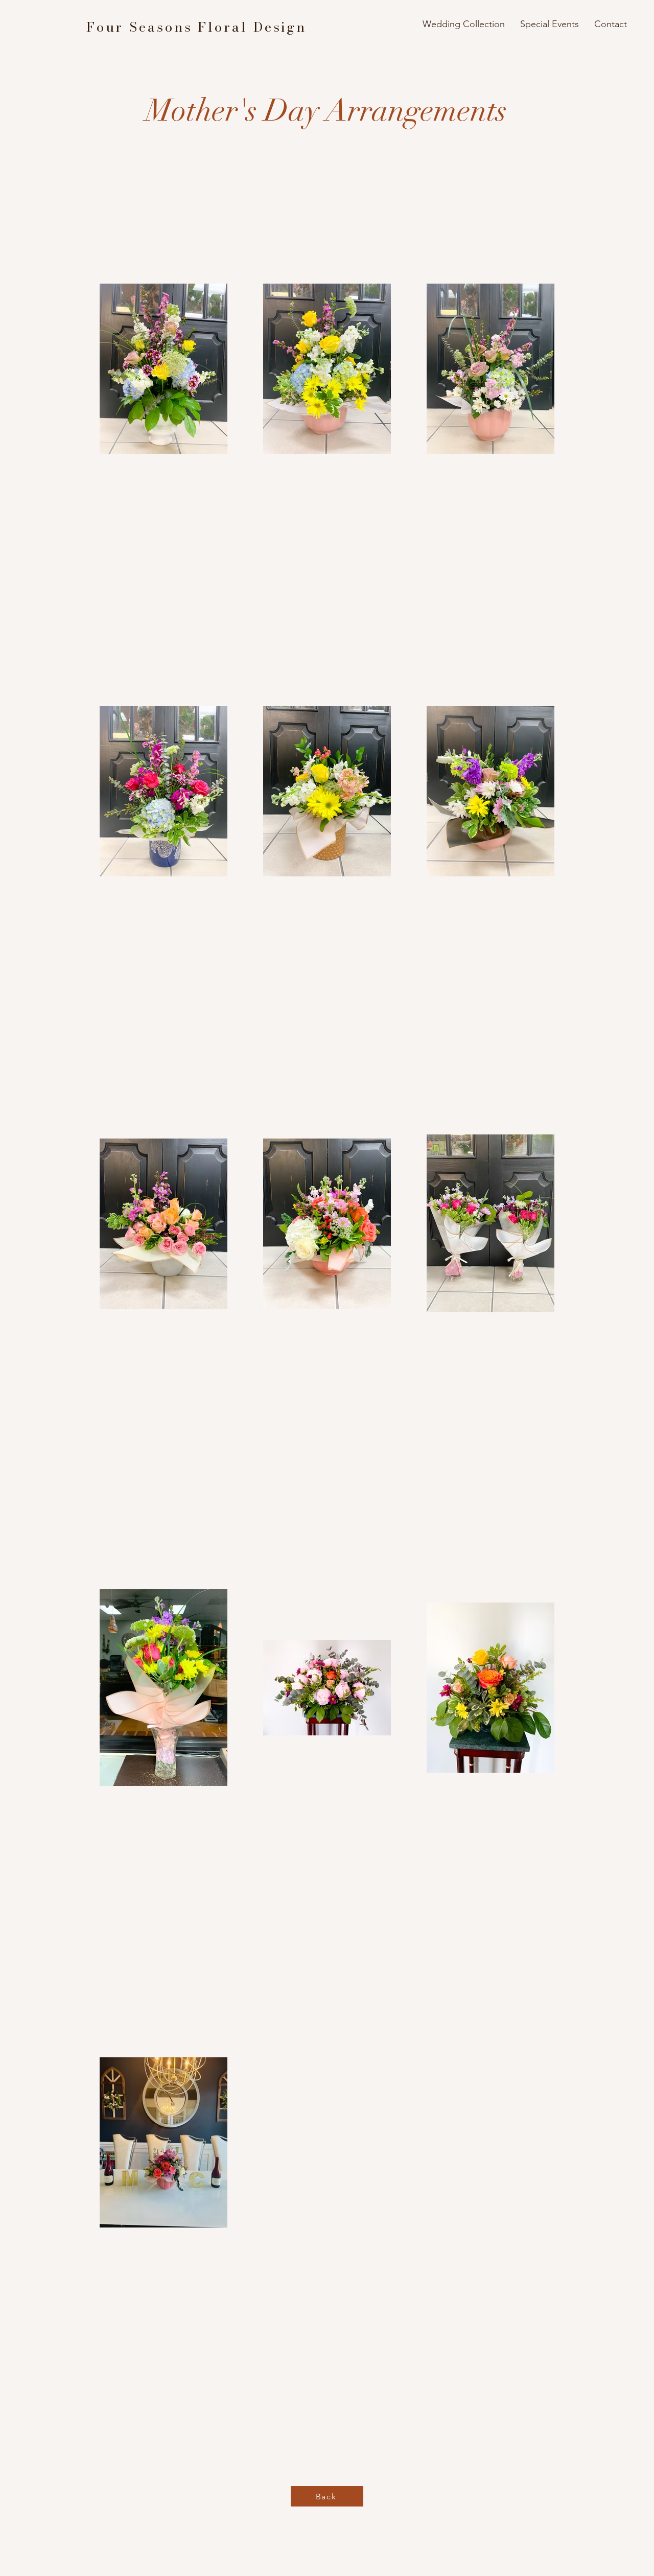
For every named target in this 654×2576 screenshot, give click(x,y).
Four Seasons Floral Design (196, 27)
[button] (464, 24)
